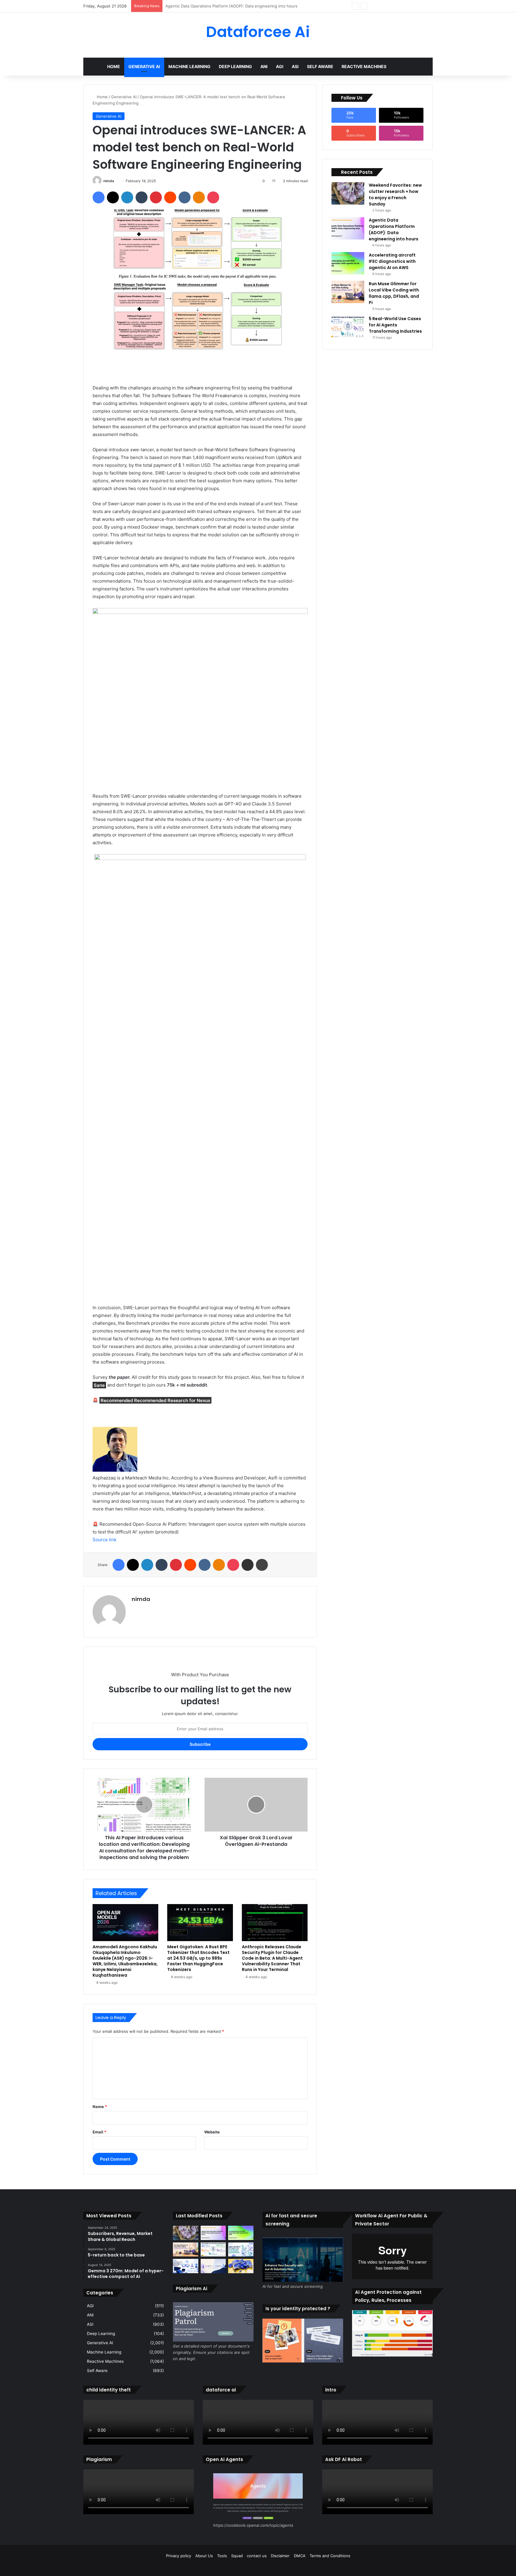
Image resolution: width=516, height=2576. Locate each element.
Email (99, 2132)
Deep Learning (235, 66)
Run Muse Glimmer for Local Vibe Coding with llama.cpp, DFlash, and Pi (394, 293)
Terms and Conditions (330, 2556)
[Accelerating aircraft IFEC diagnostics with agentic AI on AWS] (348, 263)
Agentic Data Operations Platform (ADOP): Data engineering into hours (394, 229)
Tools (222, 2556)
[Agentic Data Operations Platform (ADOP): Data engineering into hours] (348, 228)
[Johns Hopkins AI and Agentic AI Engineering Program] (186, 2266)
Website (212, 2132)
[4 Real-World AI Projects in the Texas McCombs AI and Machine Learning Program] (241, 2250)
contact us (257, 2556)
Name (100, 2107)
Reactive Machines (364, 66)
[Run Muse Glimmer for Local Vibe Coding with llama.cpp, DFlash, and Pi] (348, 292)
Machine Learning (189, 66)
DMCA (300, 2556)
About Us (204, 2556)
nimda (109, 181)
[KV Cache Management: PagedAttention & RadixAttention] (213, 2266)
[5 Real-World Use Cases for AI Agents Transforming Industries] (348, 327)
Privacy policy (179, 2556)
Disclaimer (280, 2556)
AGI (280, 66)
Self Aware (320, 66)
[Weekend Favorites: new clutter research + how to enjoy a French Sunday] (348, 193)
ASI (295, 66)
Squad (237, 2556)
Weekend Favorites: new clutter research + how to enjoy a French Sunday (395, 195)
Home (114, 66)
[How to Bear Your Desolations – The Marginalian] (241, 2266)
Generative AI (144, 66)
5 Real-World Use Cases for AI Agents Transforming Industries (395, 325)
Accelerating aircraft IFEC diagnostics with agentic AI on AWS (222, 6)
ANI (264, 66)
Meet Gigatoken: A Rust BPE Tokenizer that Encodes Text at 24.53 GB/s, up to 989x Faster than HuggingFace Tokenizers (198, 1958)
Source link (105, 1540)
